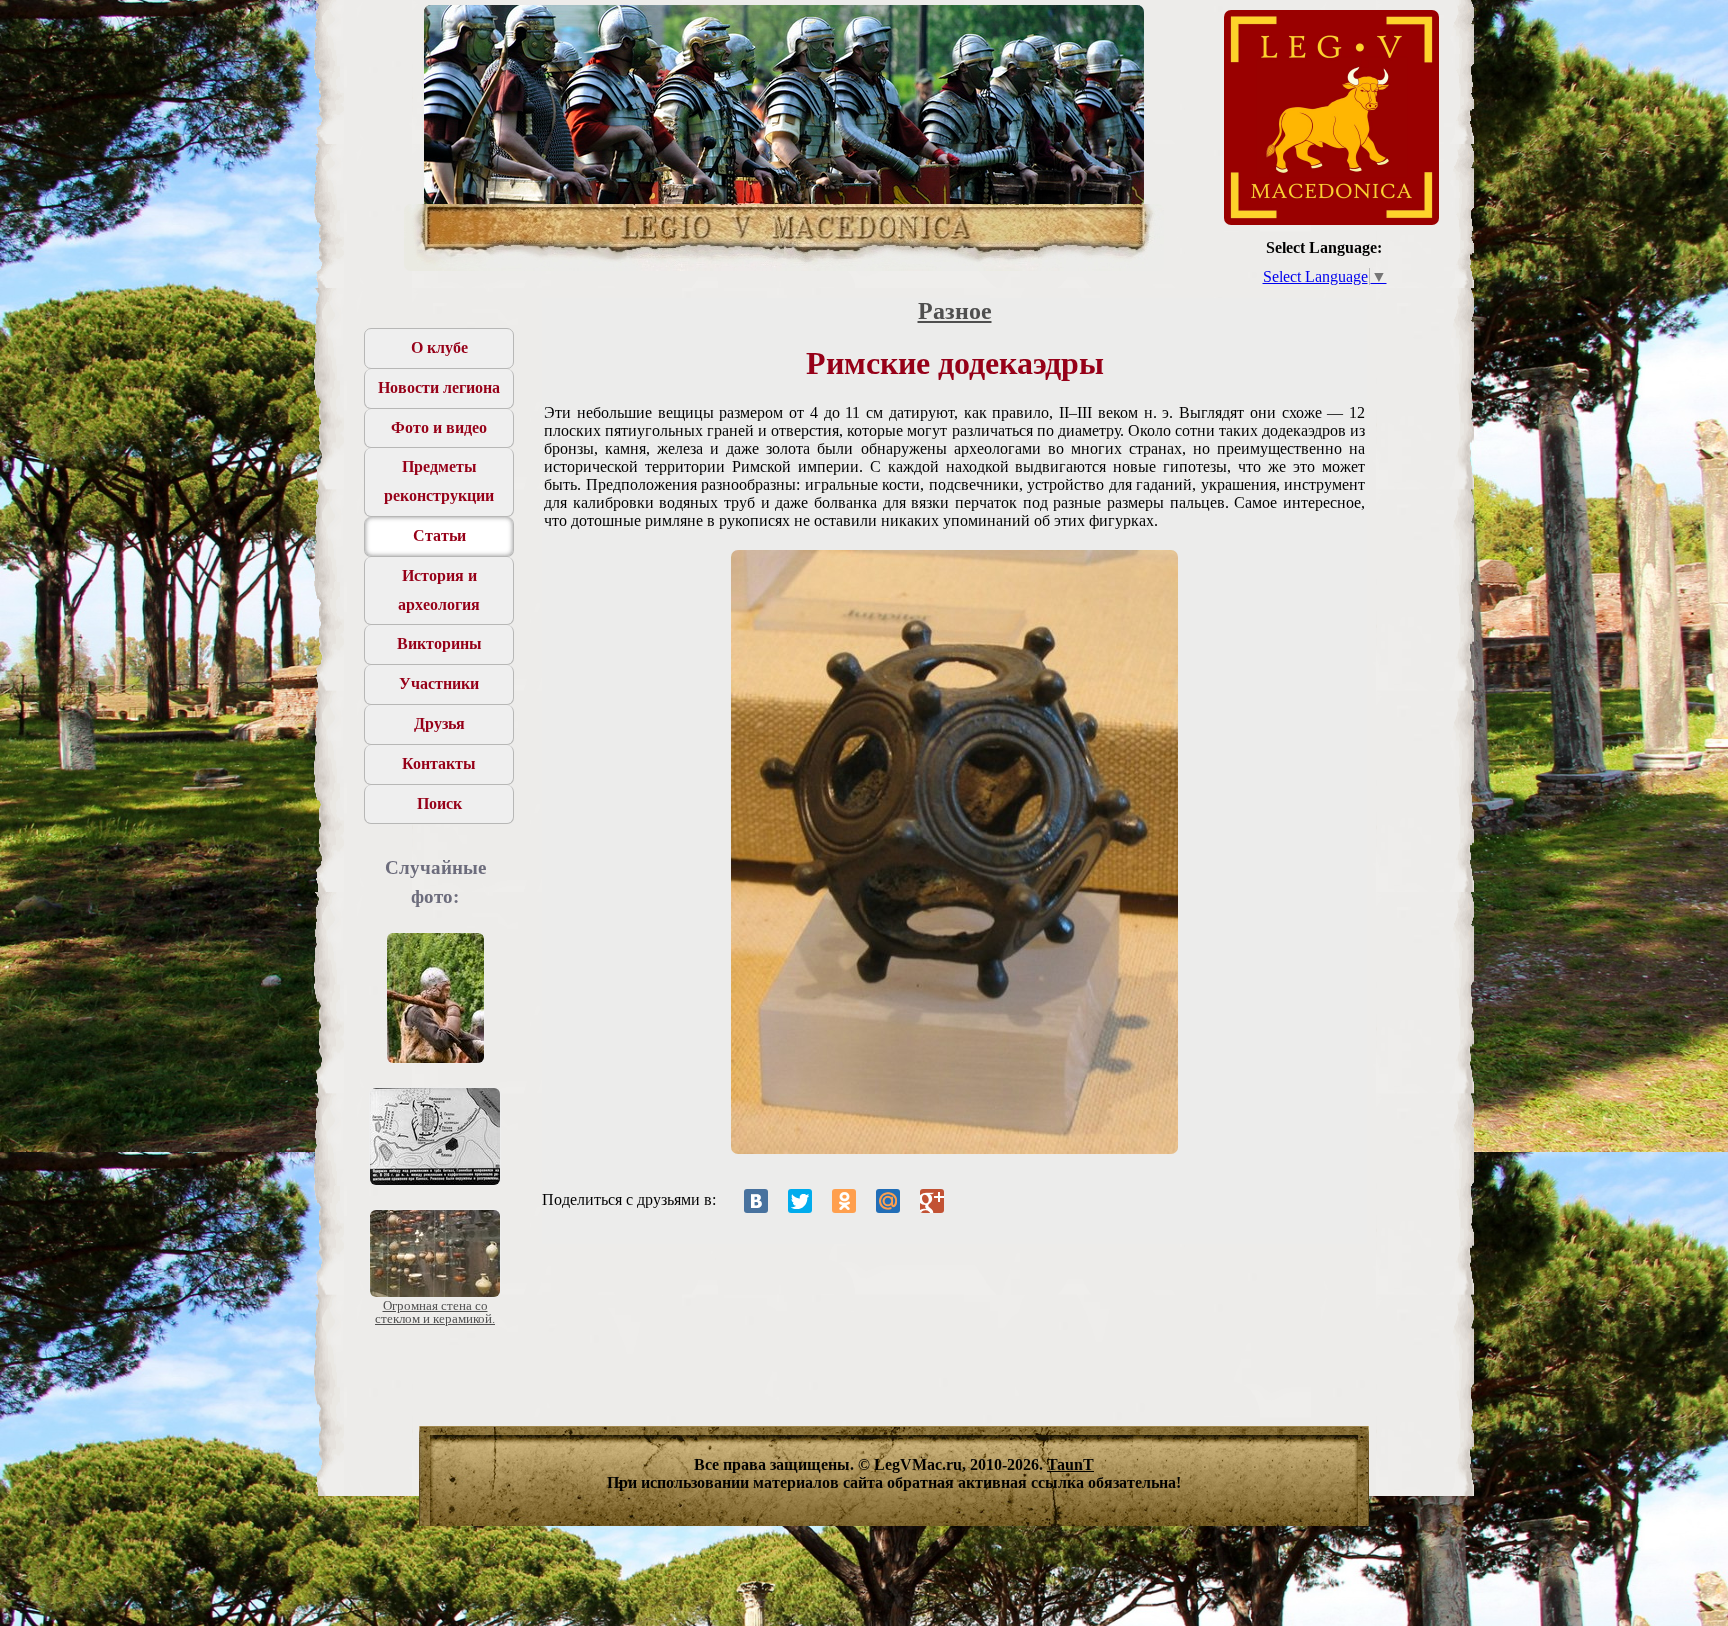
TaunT (1070, 1464)
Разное (955, 311)
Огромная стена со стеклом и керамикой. (435, 1312)
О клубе (439, 347)
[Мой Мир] (888, 1201)
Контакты (439, 763)
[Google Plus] (932, 1201)
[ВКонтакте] (756, 1201)
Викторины (439, 643)
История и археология (439, 590)
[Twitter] (800, 1201)
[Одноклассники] (844, 1201)
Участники (439, 683)
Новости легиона (439, 387)
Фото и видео (439, 427)
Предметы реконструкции (439, 481)
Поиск (439, 803)
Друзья (439, 723)
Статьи (439, 535)
